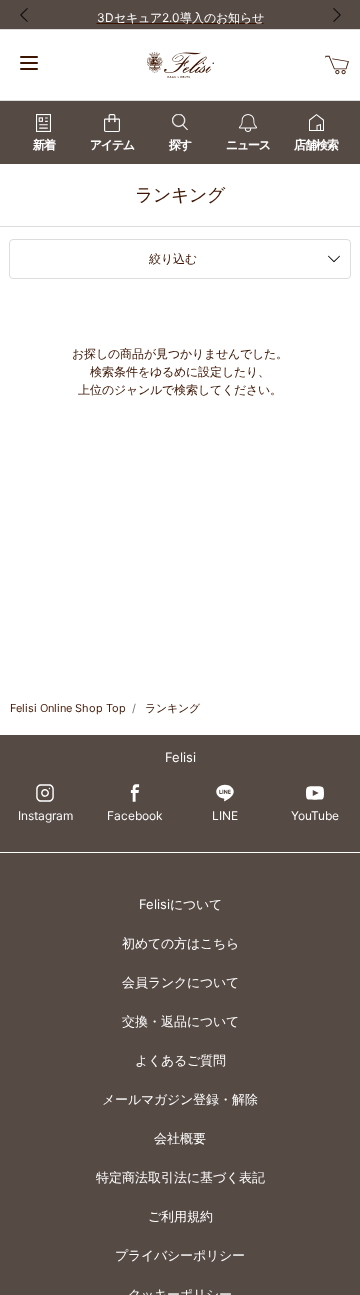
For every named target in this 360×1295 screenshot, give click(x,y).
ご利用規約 (180, 1216)
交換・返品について (180, 1021)
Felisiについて (180, 904)
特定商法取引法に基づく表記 (180, 1177)
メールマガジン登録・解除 (180, 1099)
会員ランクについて (180, 982)
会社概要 (180, 1138)
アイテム (112, 144)
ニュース (248, 144)
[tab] (180, 259)
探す (180, 144)
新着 (44, 144)
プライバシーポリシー (180, 1255)
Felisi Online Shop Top (68, 708)
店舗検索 (316, 144)
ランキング (172, 708)
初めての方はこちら (180, 943)
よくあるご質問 (180, 1060)
